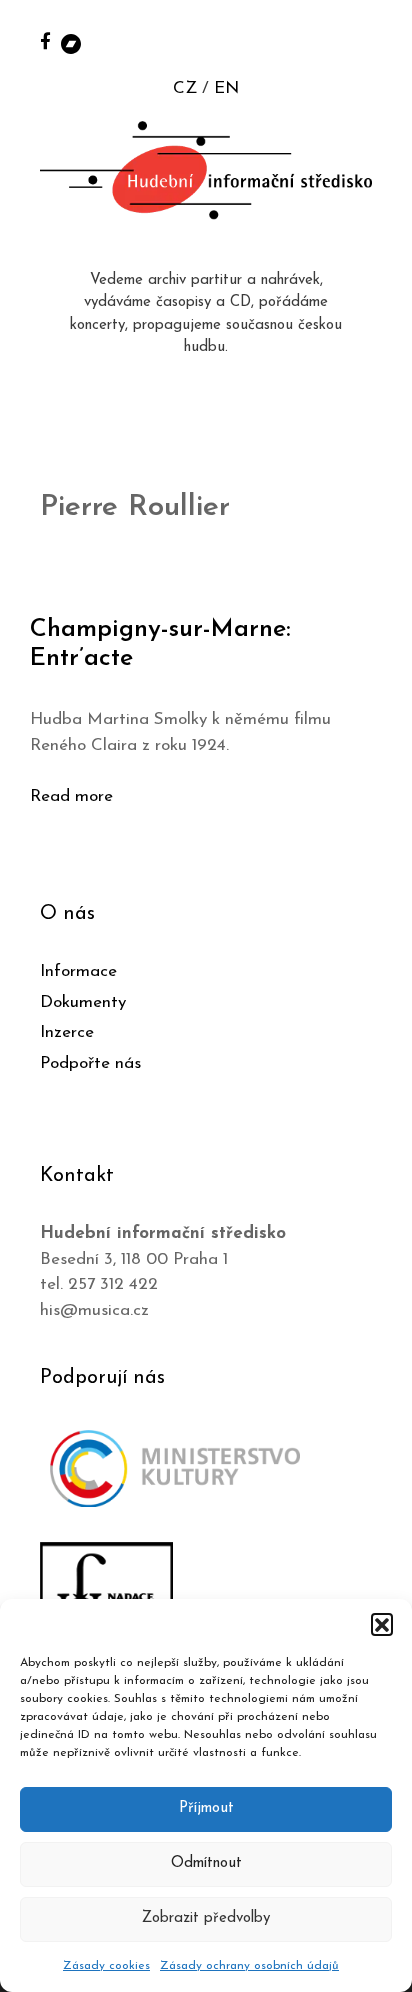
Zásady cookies (106, 1966)
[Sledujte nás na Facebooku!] (45, 40)
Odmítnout (206, 1863)
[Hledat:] (375, 41)
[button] (382, 1624)
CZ (185, 88)
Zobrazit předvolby (206, 1918)
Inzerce (67, 1032)
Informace (78, 971)
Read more (71, 796)
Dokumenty (83, 1002)
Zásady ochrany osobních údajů (249, 1966)
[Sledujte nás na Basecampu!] (71, 42)
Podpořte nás (90, 1063)
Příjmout (206, 1808)
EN (226, 88)
